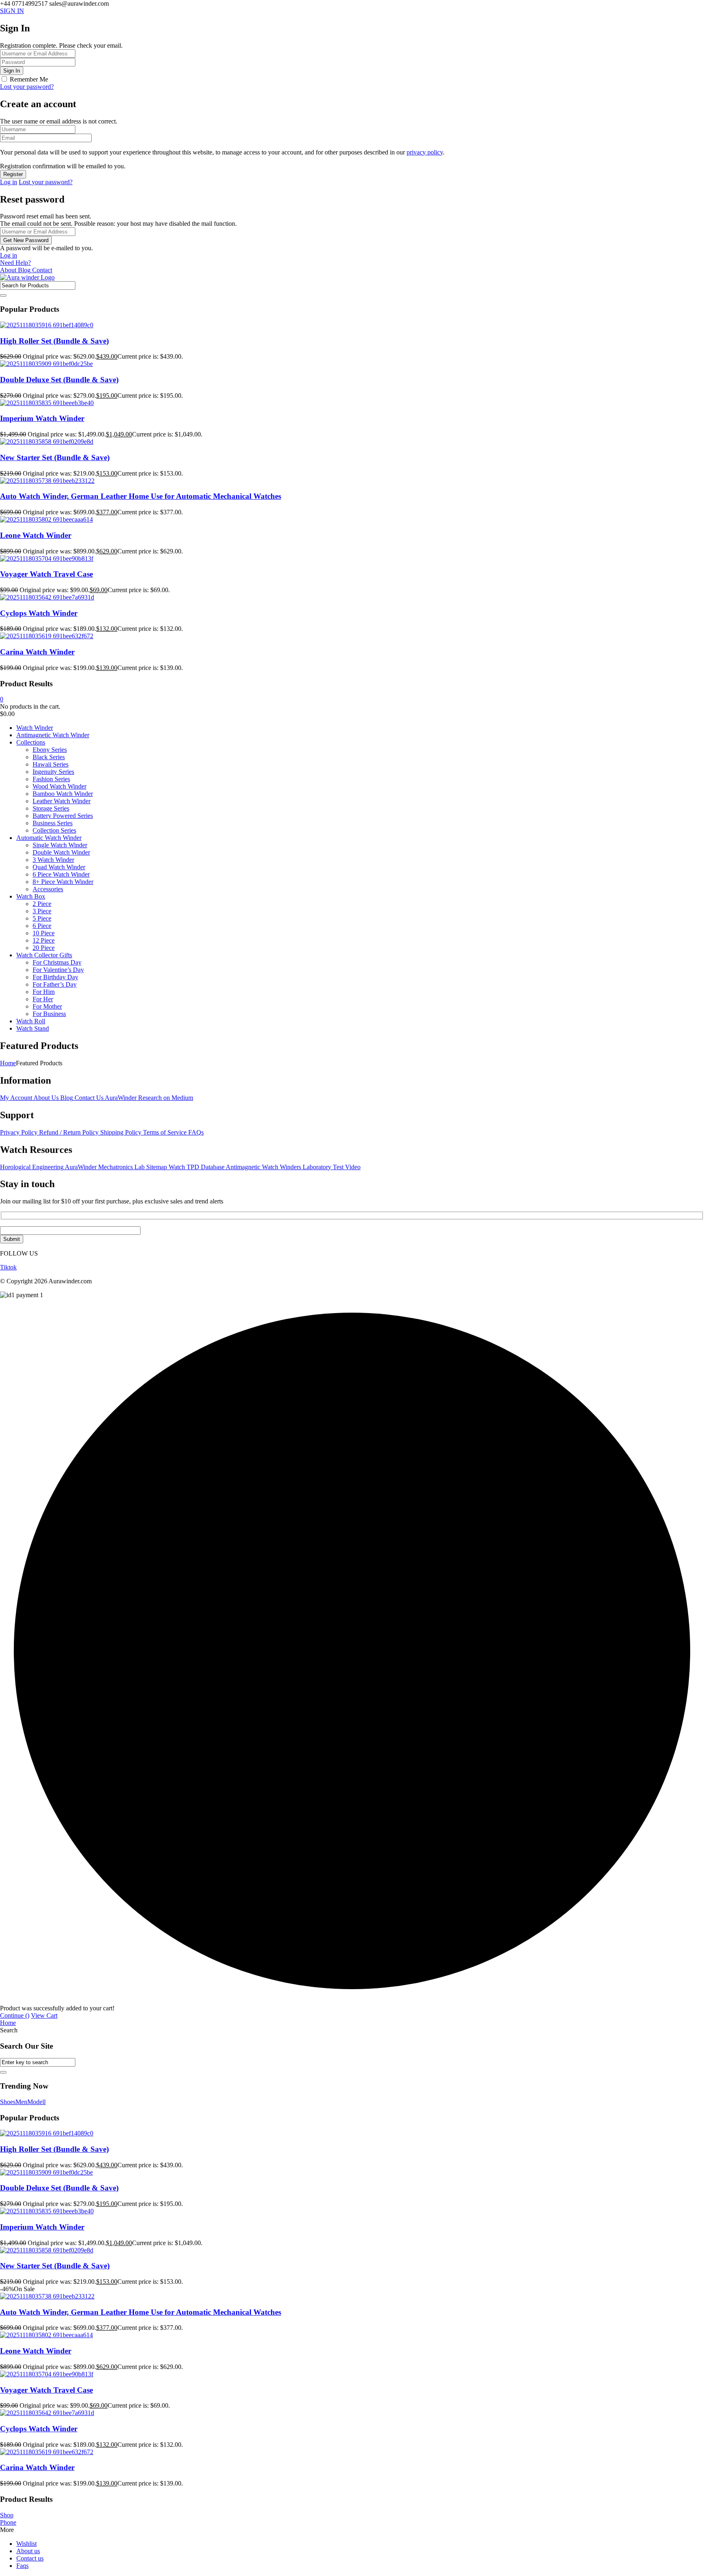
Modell (36, 2102)
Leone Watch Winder (36, 535)
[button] (22, 1295)
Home (8, 1063)
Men (21, 2102)
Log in (9, 182)
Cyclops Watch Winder (39, 613)
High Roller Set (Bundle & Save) (54, 341)
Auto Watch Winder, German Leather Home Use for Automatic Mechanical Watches (141, 496)
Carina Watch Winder (37, 652)
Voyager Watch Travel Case (46, 574)
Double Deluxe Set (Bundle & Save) (59, 380)
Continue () (15, 2015)
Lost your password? (27, 87)
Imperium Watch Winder (42, 418)
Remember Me (29, 79)
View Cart (44, 2015)
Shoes (8, 2102)
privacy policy (425, 152)
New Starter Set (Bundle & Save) (55, 457)
